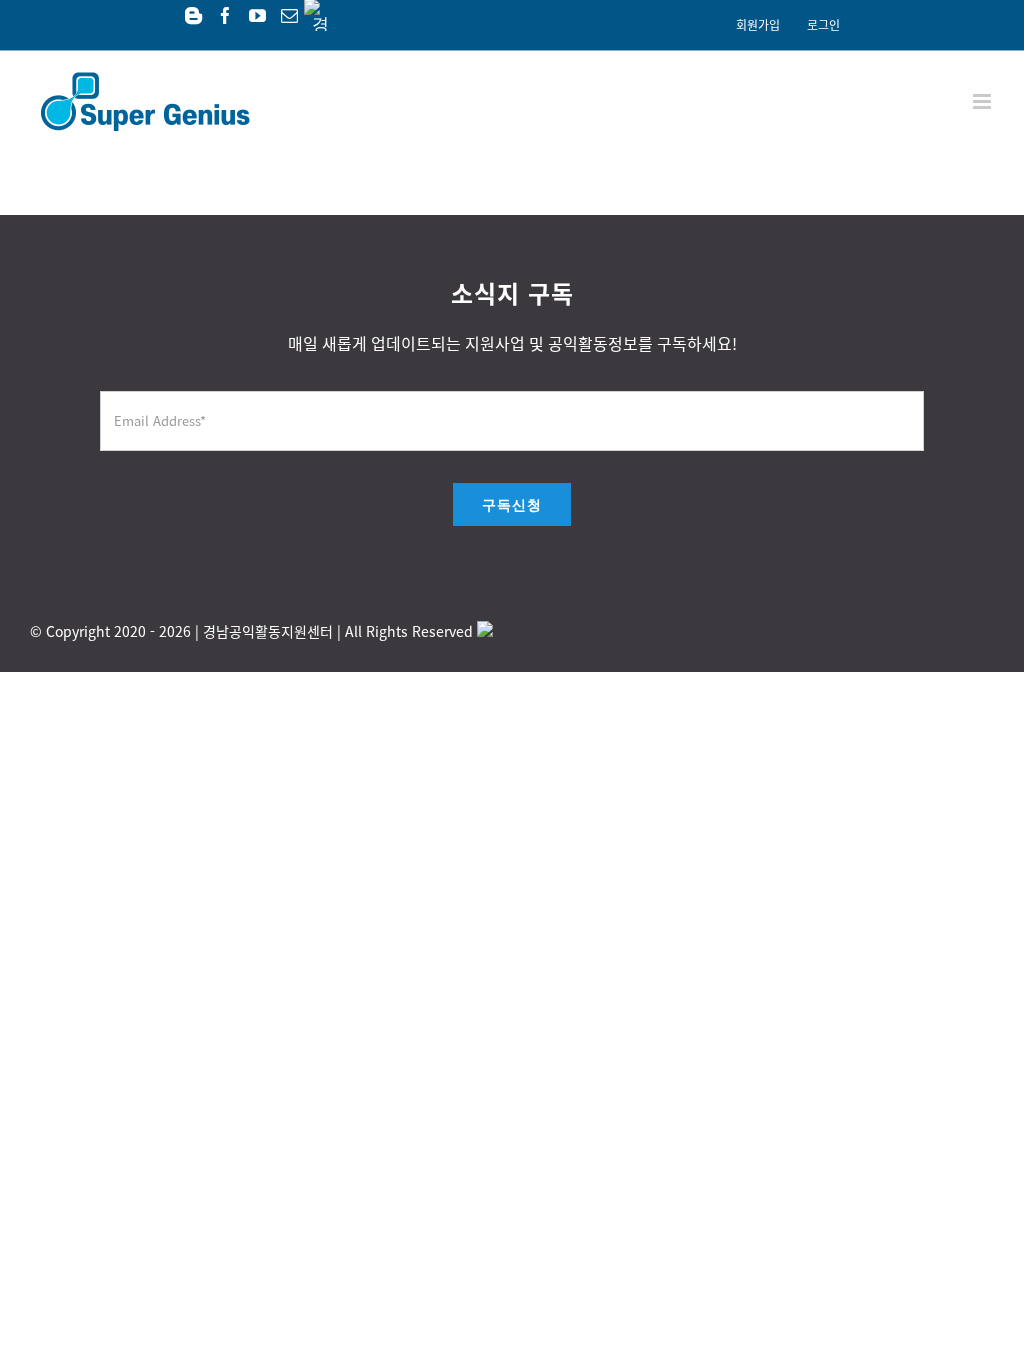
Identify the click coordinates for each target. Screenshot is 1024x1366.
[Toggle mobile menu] (983, 101)
